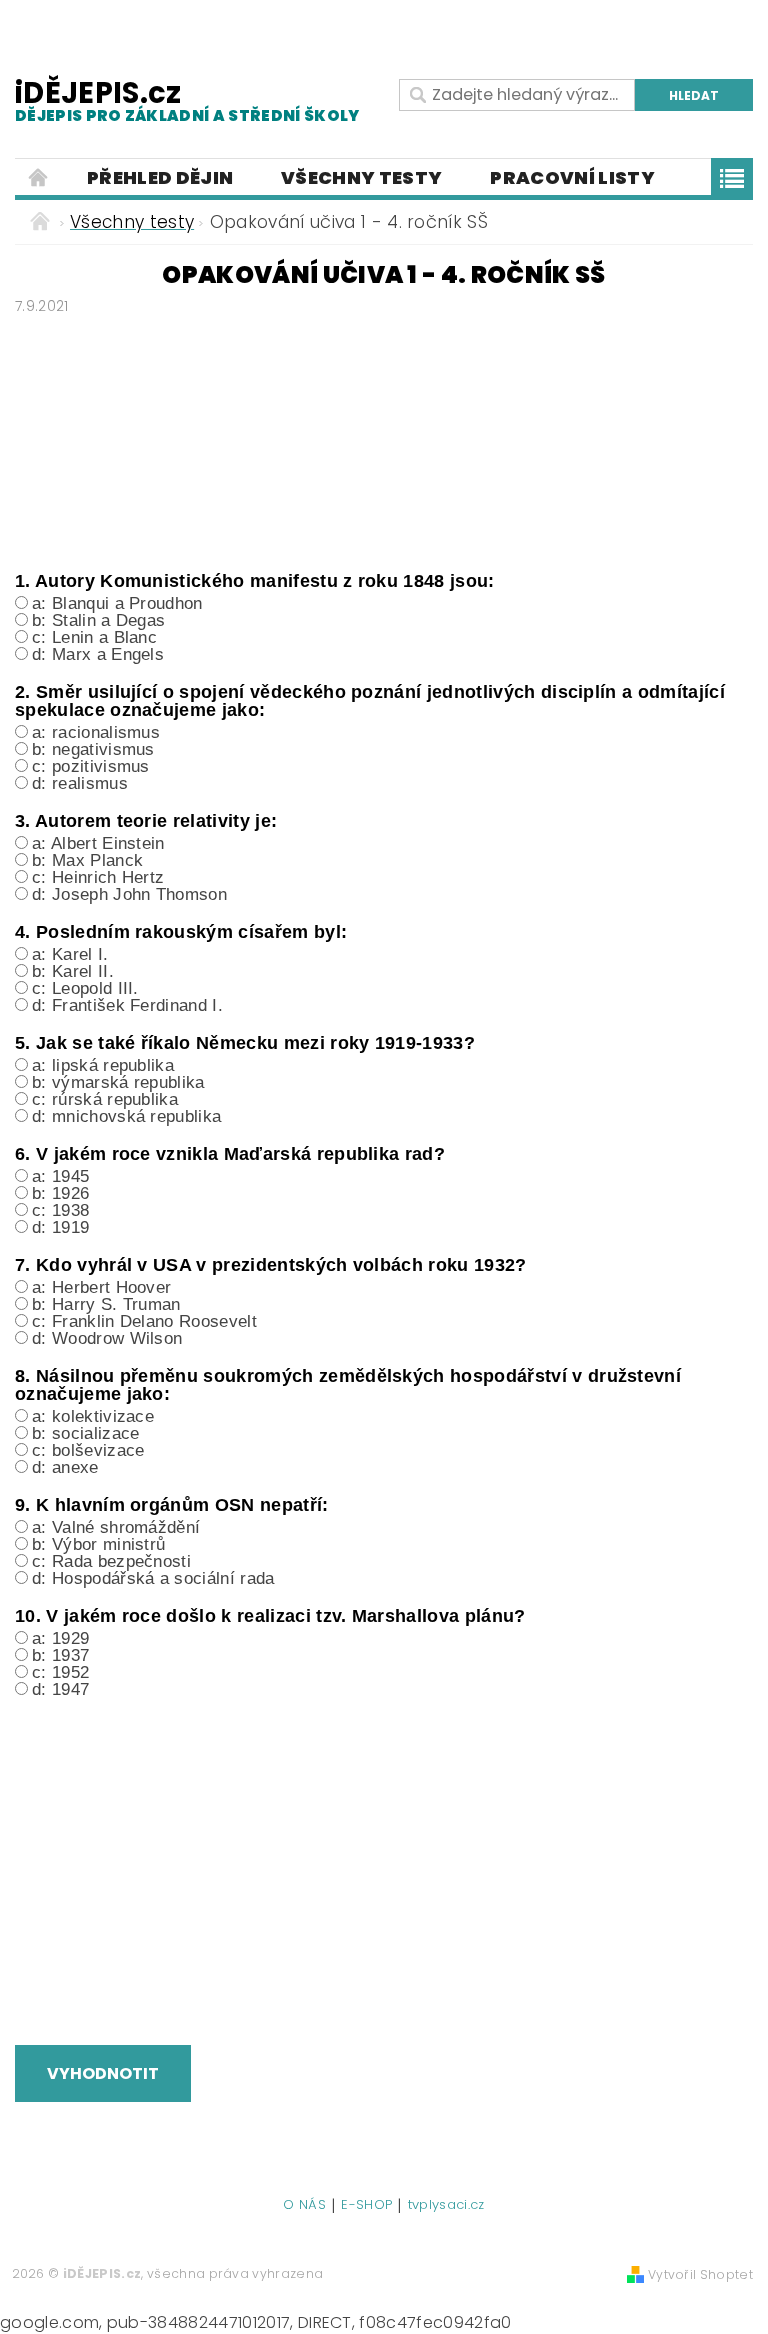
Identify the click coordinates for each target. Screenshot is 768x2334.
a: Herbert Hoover (101, 1287)
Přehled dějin (160, 177)
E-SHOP (366, 2206)
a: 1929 (60, 1638)
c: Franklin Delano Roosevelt (144, 1321)
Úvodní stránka (39, 178)
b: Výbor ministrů (98, 1544)
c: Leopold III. (85, 988)
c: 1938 (60, 1210)
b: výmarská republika (118, 1082)
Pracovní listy (572, 177)
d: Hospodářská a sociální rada (153, 1578)
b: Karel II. (73, 971)
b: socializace (85, 1433)
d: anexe (65, 1467)
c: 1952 (60, 1672)
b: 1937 (60, 1655)
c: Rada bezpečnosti (111, 1561)
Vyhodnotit (103, 2073)
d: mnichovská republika (126, 1116)
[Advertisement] (384, 438)
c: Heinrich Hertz (98, 877)
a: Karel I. (70, 954)
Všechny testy (361, 177)
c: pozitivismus (91, 766)
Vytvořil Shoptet (700, 2274)
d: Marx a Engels (98, 654)
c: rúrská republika (105, 1099)
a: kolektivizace (93, 1416)
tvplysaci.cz (446, 2206)
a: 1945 (60, 1176)
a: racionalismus (96, 732)
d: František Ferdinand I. (127, 1005)
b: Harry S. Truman (106, 1304)
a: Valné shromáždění (116, 1527)
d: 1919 (60, 1227)
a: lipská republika (103, 1065)
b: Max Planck (87, 860)
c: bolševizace (88, 1450)
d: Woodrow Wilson (107, 1338)
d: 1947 (60, 1689)
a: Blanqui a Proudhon (117, 603)
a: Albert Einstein (98, 843)
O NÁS (304, 2206)
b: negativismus (93, 749)
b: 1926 (60, 1193)
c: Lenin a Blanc (94, 637)
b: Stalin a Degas (98, 620)
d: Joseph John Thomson (129, 894)
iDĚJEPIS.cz (187, 99)
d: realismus (80, 783)
